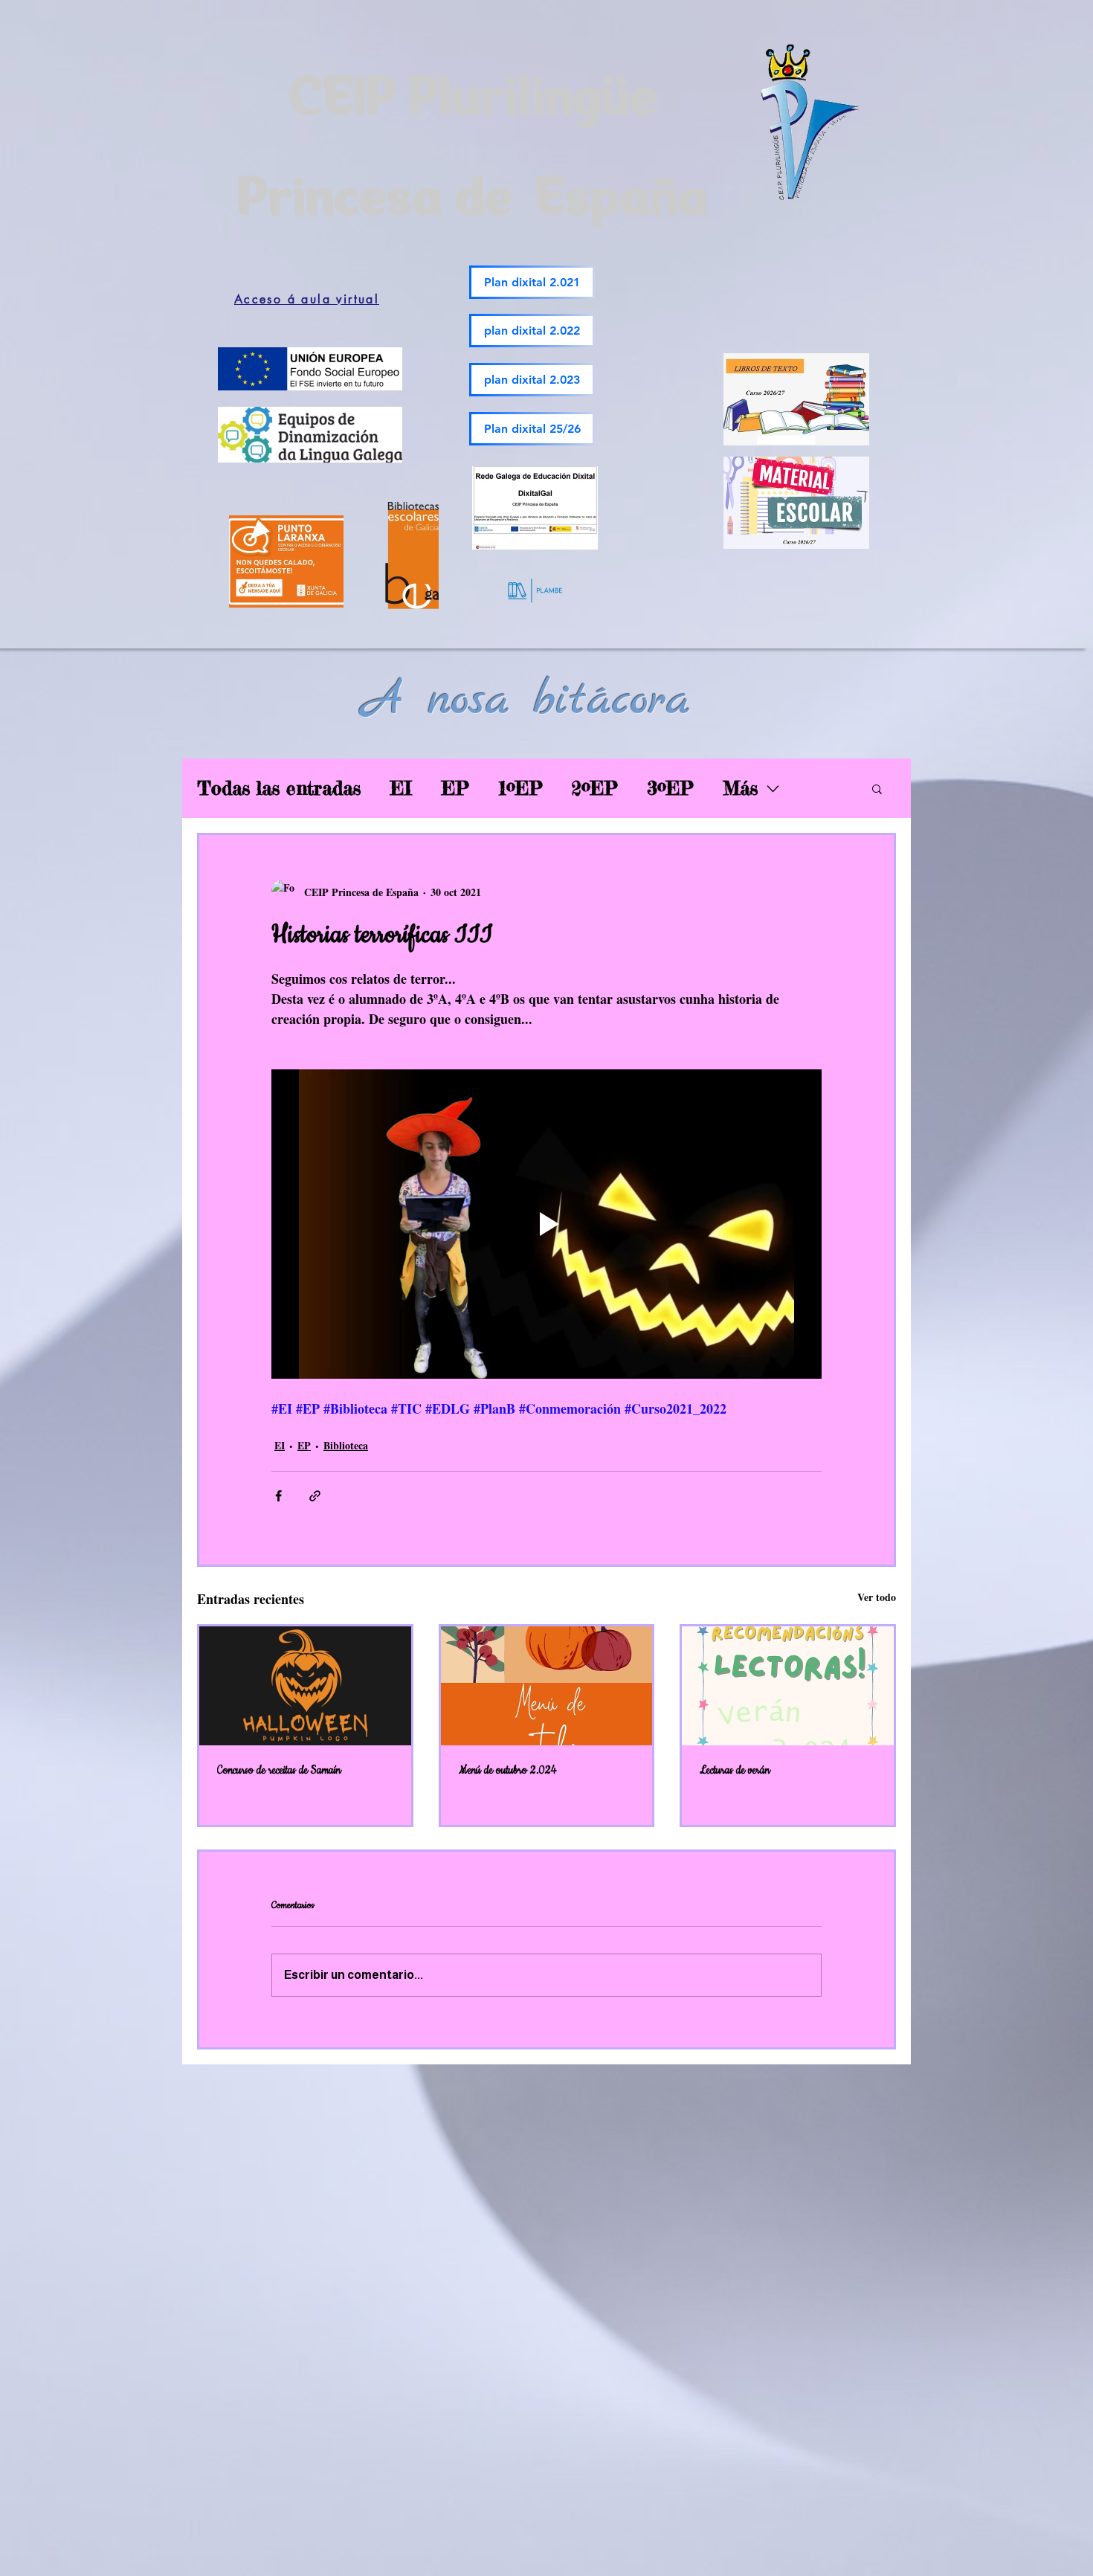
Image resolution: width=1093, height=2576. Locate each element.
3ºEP (670, 788)
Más (740, 788)
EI (401, 788)
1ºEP (520, 788)
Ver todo (877, 1597)
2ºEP (594, 788)
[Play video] (546, 1224)
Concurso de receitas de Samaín (279, 1771)
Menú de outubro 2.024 (508, 1771)
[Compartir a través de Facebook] (278, 1496)
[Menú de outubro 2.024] (547, 1686)
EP (455, 788)
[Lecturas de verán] (788, 1686)
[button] (877, 788)
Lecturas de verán (735, 1771)
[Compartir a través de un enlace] (315, 1496)
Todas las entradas (279, 788)
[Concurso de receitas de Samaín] (305, 1686)
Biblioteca (346, 1445)
